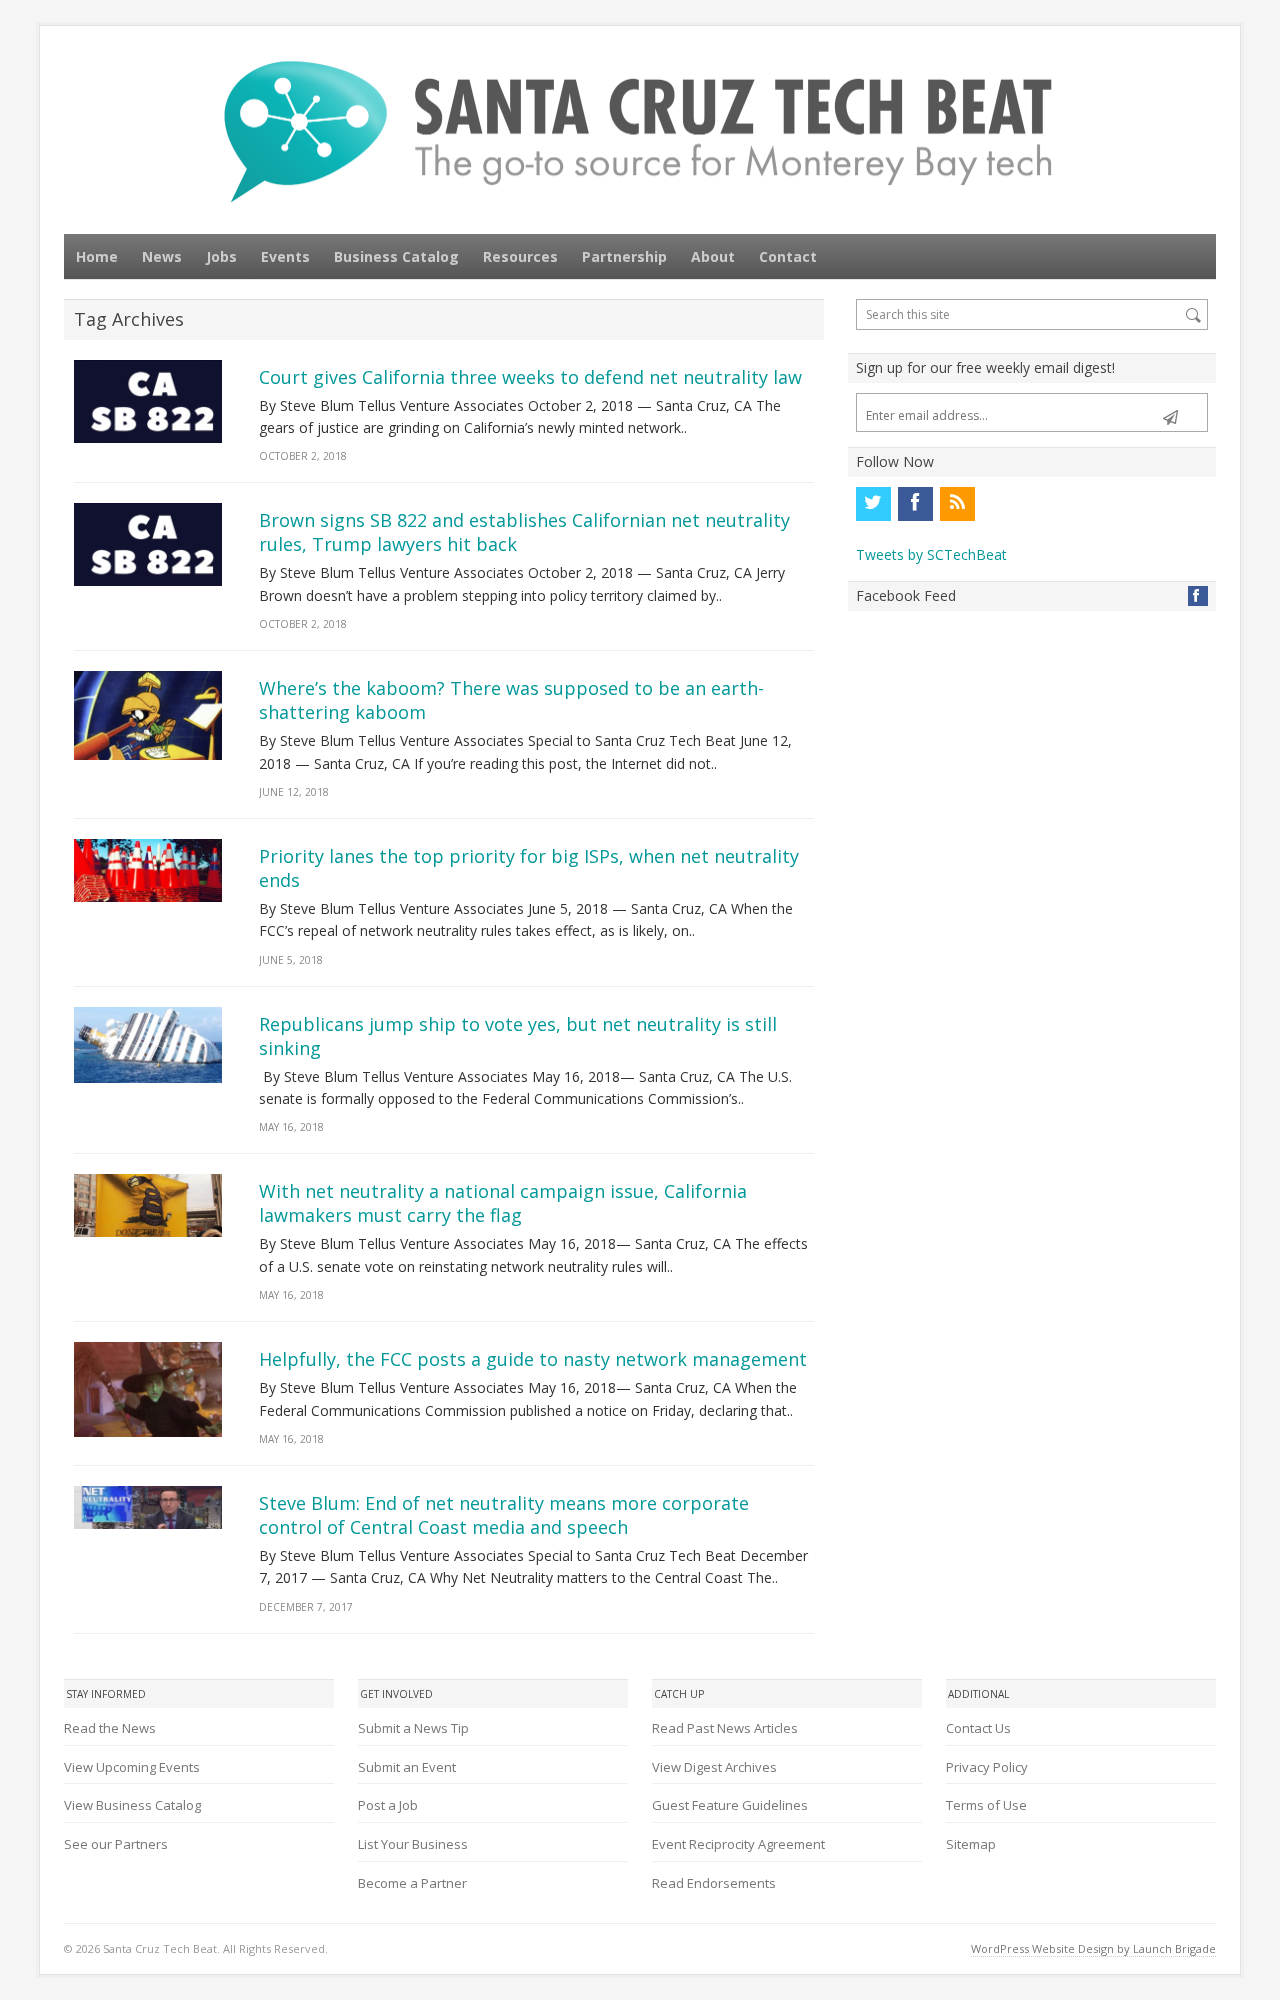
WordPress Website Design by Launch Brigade (1093, 1948)
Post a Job (388, 1805)
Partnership (624, 256)
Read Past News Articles (725, 1728)
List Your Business (413, 1844)
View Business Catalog (132, 1805)
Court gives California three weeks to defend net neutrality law (530, 377)
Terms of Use (986, 1805)
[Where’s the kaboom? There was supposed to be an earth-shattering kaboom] (148, 715)
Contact (788, 256)
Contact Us (978, 1728)
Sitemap (971, 1844)
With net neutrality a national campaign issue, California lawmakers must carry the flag (503, 1203)
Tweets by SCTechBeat (931, 554)
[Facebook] (915, 504)
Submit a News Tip (413, 1728)
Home (97, 256)
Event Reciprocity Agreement (738, 1844)
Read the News (110, 1728)
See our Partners (116, 1844)
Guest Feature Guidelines (730, 1805)
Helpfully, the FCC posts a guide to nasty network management (533, 1359)
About (713, 256)
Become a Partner (412, 1883)
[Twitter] (873, 504)
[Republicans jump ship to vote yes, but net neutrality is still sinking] (148, 1045)
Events (285, 256)
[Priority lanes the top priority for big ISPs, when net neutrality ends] (148, 870)
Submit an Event (407, 1767)
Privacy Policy (987, 1767)
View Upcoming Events (132, 1767)
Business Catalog (396, 256)
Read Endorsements (714, 1883)
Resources (520, 256)
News (162, 256)
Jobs (221, 256)
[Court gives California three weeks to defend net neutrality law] (148, 401)
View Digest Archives (714, 1767)
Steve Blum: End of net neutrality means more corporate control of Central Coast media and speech (504, 1515)
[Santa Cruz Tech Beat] (640, 131)
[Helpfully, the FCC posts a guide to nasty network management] (148, 1389)
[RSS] (957, 504)
